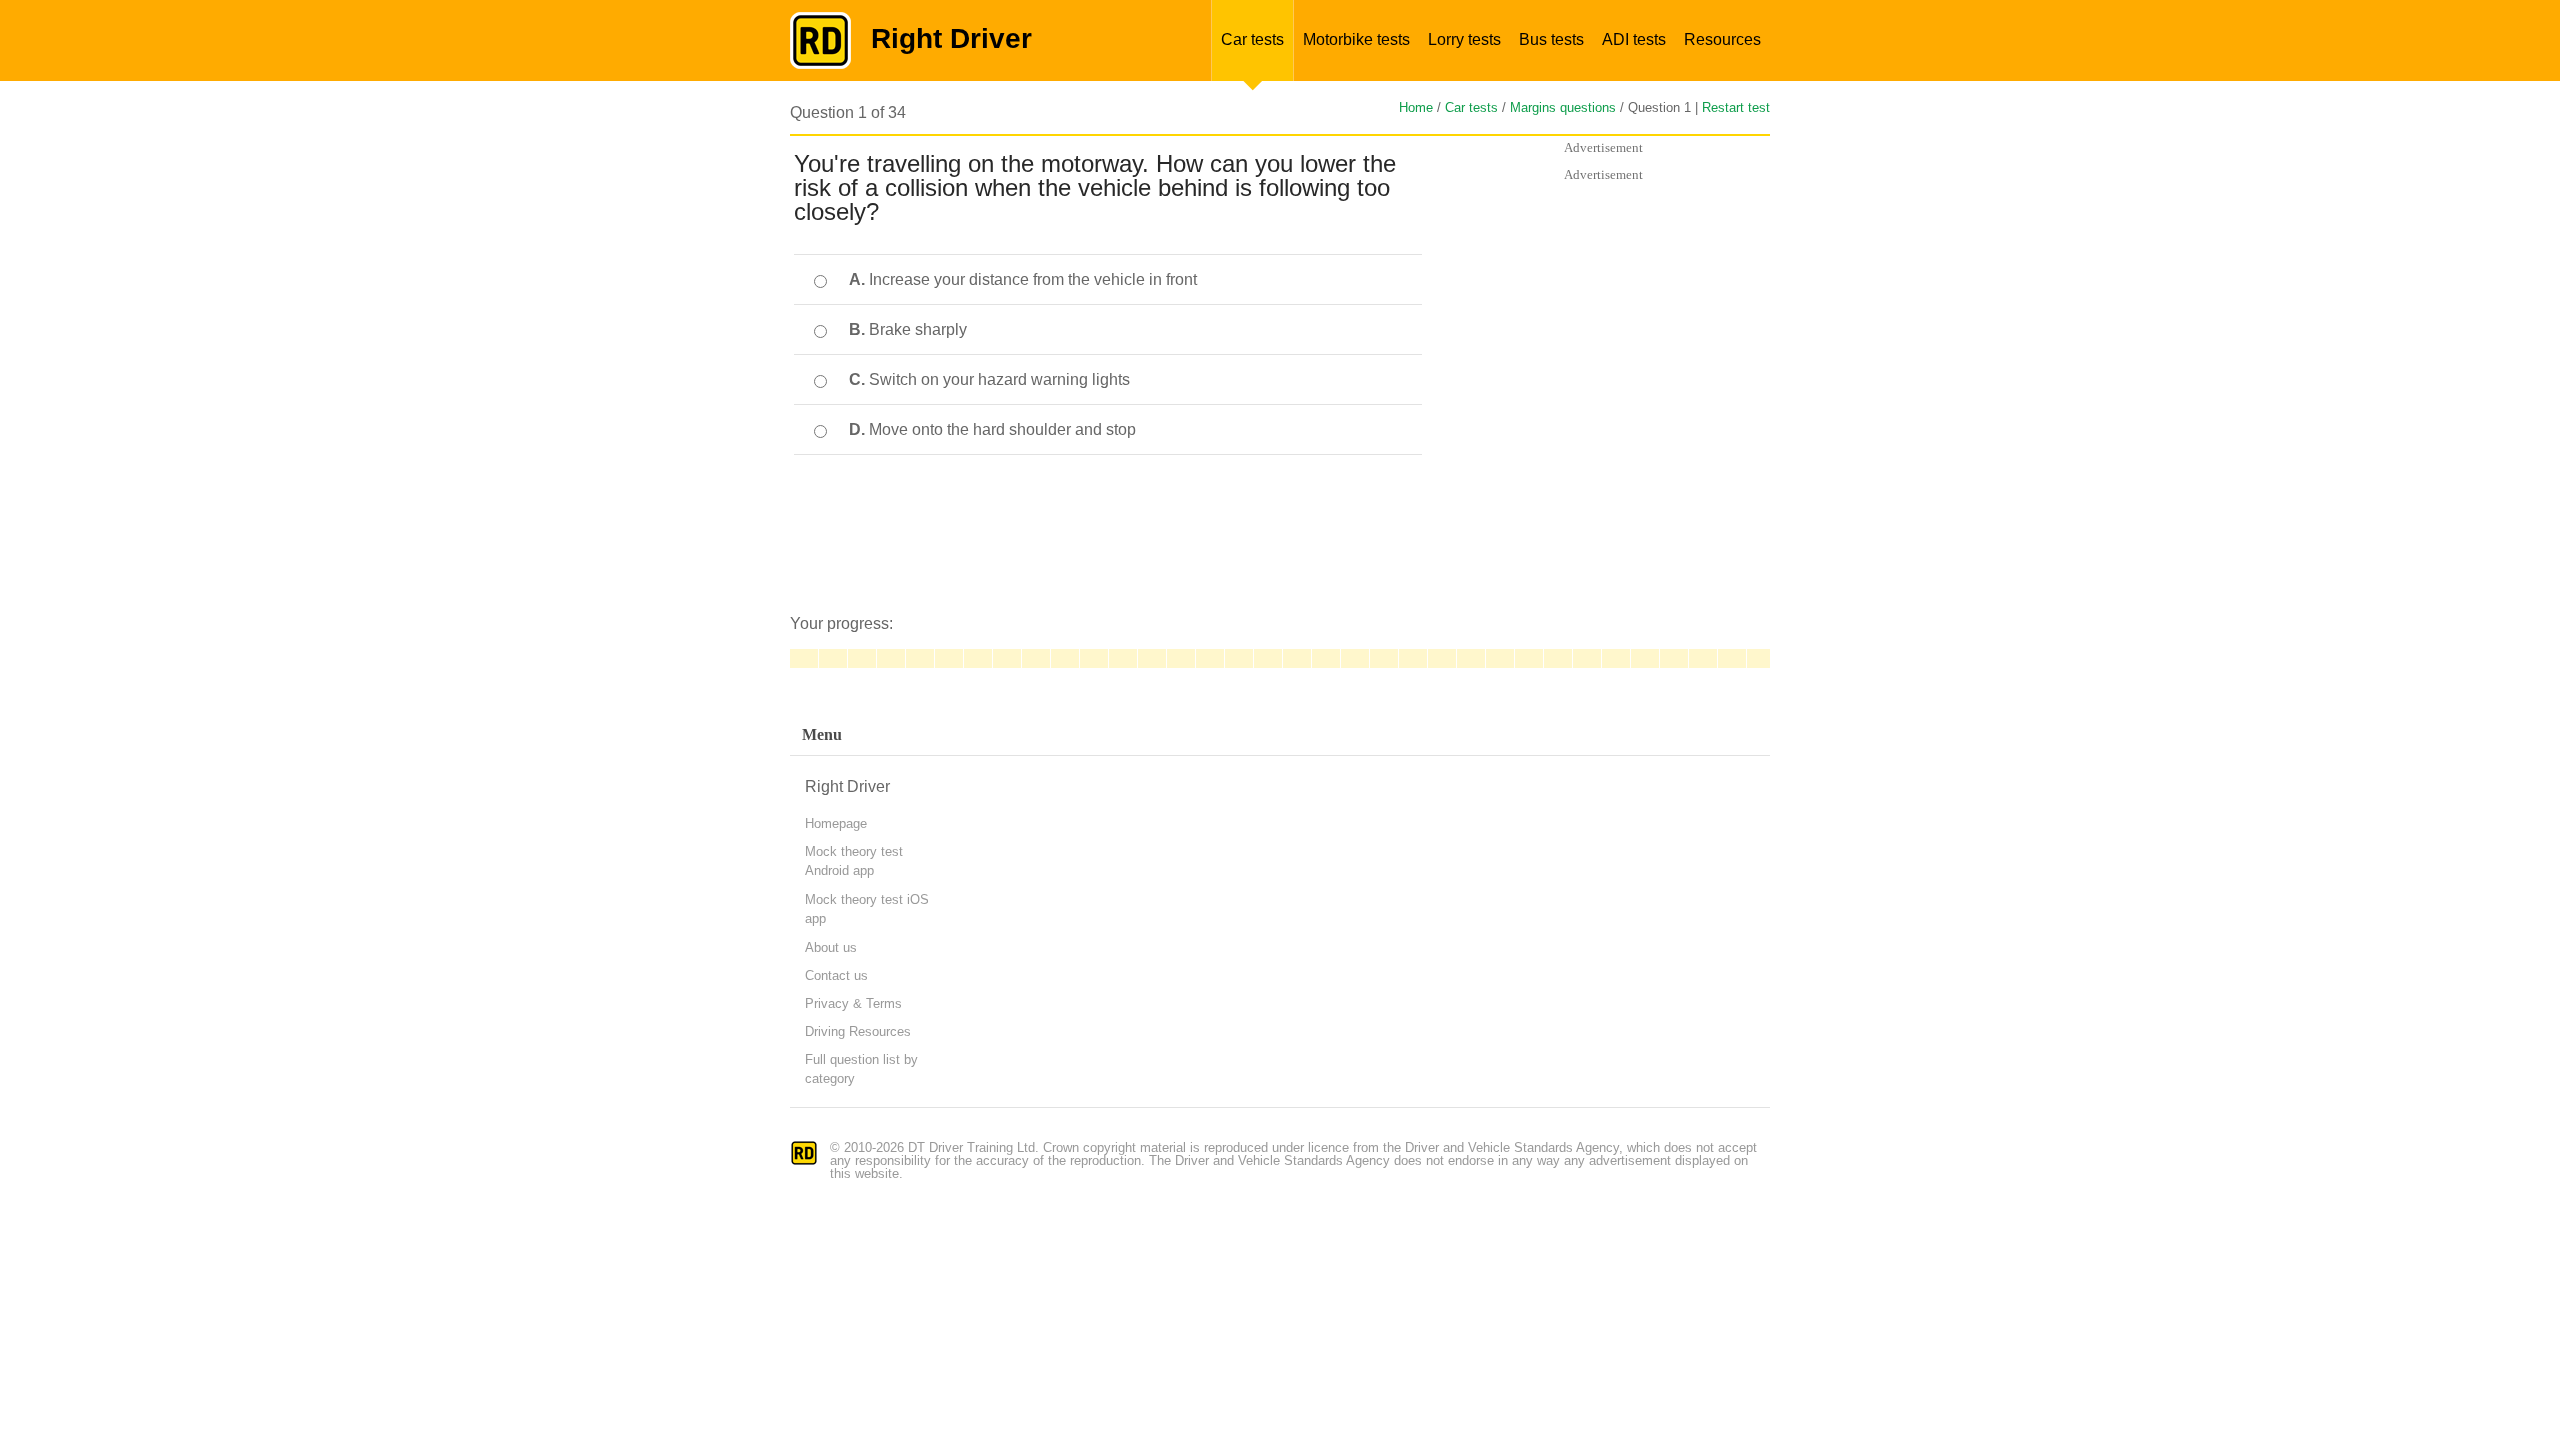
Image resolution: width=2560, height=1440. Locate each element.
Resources (1722, 39)
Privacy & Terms (853, 1003)
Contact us (836, 975)
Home (1416, 107)
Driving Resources (858, 1031)
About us (831, 947)
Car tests (1252, 39)
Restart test (1736, 107)
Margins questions (1563, 107)
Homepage (836, 823)
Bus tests (1551, 39)
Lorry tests (1464, 39)
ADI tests (1634, 39)
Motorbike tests (1356, 39)
